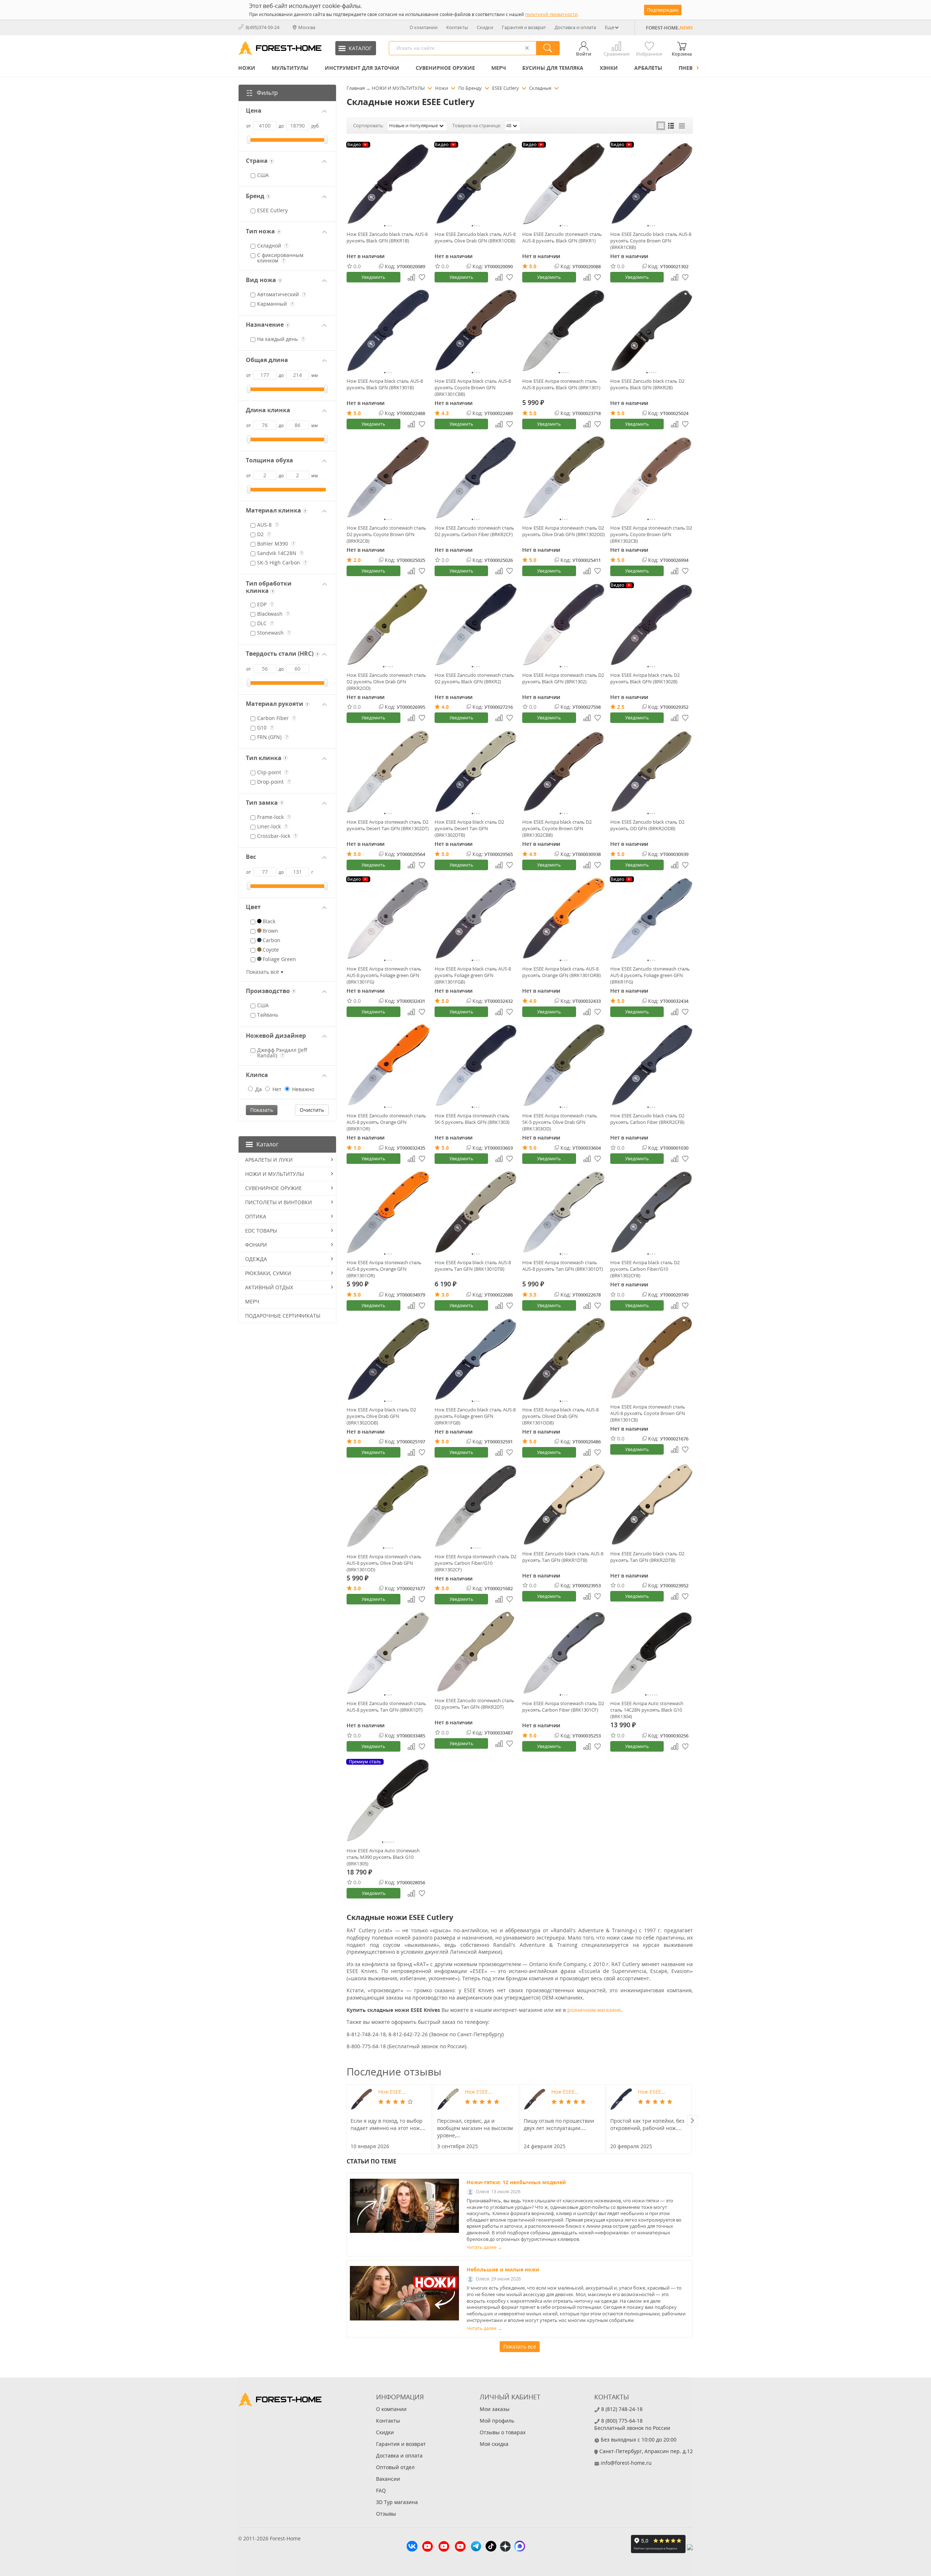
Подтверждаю (663, 10)
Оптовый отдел (395, 2467)
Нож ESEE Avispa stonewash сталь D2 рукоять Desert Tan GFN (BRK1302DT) (388, 825)
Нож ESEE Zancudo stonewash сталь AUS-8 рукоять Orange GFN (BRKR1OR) (386, 1122)
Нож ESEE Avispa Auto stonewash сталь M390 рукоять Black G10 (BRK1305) (383, 1857)
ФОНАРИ (256, 1245)
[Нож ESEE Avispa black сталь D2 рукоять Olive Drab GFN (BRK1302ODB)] (388, 1359)
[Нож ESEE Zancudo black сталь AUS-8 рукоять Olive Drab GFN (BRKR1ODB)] (476, 184)
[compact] (682, 126)
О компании (423, 27)
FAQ (381, 2490)
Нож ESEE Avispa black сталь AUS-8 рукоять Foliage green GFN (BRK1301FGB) (473, 975)
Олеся (482, 2192)
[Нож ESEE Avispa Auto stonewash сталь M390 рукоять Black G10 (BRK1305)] (388, 1800)
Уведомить (373, 277)
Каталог (267, 1144)
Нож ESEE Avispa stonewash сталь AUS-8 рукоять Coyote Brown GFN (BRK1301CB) (648, 1413)
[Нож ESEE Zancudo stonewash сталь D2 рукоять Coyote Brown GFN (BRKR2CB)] (388, 478)
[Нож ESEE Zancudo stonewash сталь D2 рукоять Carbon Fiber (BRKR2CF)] (476, 478)
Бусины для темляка (553, 68)
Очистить (312, 1110)
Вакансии (388, 2479)
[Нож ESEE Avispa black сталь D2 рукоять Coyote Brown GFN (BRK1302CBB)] (564, 771)
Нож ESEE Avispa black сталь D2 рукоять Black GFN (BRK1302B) (645, 678)
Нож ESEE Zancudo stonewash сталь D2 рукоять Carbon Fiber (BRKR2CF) (474, 531)
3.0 (445, 1295)
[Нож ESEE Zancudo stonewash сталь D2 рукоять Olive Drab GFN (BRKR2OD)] (388, 624)
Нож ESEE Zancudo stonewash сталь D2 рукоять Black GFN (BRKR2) (474, 678)
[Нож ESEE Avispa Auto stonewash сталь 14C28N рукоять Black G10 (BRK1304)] (652, 1653)
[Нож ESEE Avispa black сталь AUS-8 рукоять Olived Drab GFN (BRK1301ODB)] (564, 1359)
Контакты (457, 27)
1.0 (357, 1148)
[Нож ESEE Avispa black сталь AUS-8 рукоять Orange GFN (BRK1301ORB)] (564, 919)
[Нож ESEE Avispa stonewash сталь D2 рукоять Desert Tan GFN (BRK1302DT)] (388, 771)
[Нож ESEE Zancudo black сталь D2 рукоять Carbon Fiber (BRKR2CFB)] (652, 1065)
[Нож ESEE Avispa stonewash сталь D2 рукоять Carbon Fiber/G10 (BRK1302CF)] (476, 1506)
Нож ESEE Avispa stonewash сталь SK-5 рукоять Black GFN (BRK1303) (472, 1119)
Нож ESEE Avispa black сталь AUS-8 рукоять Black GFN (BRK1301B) (385, 384)
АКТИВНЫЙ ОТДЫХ (269, 1287)
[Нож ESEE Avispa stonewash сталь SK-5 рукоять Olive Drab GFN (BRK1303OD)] (564, 1065)
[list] (671, 126)
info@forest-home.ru (626, 2463)
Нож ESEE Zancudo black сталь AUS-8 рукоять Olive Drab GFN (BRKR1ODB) (475, 237)
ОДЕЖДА (256, 1259)
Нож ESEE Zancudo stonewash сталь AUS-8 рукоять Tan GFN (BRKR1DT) (386, 1707)
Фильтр (267, 93)
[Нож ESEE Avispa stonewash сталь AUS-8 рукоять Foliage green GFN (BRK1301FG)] (388, 919)
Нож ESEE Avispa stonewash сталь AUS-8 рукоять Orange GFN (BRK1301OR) (384, 1269)
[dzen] (505, 2547)
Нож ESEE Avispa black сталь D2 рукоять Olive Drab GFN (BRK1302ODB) (381, 1416)
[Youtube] (427, 2547)
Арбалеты (648, 68)
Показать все (520, 2346)
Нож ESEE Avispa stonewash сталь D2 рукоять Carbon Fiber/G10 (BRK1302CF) (476, 1563)
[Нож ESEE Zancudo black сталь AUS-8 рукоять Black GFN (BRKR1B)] (388, 184)
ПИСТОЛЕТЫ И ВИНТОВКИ (279, 1202)
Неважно (302, 1089)
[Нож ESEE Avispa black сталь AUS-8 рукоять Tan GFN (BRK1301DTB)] (476, 1212)
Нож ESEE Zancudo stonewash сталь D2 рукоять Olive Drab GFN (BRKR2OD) (386, 682)
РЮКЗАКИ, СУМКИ (268, 1273)
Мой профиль (497, 2421)
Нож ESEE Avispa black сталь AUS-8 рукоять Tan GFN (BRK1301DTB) (473, 1266)
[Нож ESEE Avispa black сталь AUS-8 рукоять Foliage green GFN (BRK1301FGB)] (476, 919)
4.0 (445, 707)
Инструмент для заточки (362, 68)
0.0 (357, 266)
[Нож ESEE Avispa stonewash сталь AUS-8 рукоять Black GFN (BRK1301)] (564, 331)
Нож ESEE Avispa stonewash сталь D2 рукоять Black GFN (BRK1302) (563, 678)
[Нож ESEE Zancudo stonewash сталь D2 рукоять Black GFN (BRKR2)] (476, 624)
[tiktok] (491, 2547)
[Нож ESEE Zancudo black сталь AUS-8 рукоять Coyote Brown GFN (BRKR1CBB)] (652, 184)
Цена (254, 111)
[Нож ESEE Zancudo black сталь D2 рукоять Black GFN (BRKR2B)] (652, 331)
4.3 (445, 413)
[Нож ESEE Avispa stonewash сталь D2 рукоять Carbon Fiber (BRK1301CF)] (564, 1653)
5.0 (533, 266)
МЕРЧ (499, 68)
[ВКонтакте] (412, 2547)
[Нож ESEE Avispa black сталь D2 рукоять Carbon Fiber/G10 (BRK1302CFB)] (652, 1212)
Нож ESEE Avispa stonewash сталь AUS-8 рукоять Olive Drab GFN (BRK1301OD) (384, 1563)
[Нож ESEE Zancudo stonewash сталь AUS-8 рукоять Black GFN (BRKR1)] (564, 184)
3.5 (533, 1295)
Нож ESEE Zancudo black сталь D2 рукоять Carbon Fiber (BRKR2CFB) (647, 1119)
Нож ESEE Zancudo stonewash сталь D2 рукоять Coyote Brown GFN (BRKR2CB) (386, 534)
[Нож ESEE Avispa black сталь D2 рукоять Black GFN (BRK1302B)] (652, 624)
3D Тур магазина (397, 2502)
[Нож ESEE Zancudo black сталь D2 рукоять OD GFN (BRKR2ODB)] (652, 771)
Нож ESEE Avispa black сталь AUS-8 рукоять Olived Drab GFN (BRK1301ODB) (560, 1416)
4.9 (533, 854)
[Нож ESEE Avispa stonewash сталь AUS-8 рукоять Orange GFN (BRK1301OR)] (388, 1212)
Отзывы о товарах (503, 2432)
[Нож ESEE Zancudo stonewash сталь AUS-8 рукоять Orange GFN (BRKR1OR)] (388, 1065)
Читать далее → (484, 2247)
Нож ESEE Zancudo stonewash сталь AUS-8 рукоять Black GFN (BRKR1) (562, 237)
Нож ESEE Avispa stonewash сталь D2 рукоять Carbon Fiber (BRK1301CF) (563, 1707)
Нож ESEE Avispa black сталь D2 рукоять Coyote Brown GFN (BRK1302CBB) (557, 828)
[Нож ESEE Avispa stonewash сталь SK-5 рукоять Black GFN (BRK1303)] (476, 1065)
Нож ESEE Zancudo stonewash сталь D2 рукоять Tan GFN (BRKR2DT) (474, 1704)
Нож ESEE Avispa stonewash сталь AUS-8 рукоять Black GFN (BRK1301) (561, 384)
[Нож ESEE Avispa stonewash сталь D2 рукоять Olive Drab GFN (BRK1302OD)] (564, 478)
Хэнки (609, 68)
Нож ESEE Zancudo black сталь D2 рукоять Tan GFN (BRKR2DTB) (647, 1557)
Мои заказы (495, 2409)
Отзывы (386, 2514)
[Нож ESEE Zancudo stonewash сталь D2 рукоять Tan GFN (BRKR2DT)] (476, 1651)
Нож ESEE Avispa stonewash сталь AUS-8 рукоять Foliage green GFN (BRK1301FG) (384, 975)
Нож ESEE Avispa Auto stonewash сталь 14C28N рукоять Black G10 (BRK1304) (647, 1710)
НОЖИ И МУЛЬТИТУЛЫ (275, 1174)
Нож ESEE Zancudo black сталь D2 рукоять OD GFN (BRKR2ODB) (647, 825)
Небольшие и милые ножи (503, 2269)
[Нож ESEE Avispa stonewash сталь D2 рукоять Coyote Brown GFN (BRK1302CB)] (652, 478)
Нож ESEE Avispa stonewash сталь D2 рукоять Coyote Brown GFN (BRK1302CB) (651, 534)
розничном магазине (594, 2010)
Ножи (247, 68)
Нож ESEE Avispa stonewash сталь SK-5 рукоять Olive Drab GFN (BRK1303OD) (560, 1122)
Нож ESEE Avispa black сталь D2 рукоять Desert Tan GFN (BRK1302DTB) (469, 828)
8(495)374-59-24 (262, 27)
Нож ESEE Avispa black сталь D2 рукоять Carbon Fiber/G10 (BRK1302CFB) (645, 1269)
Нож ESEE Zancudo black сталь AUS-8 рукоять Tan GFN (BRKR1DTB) (563, 1557)
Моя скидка (494, 2444)
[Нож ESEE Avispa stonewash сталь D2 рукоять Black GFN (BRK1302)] (564, 624)
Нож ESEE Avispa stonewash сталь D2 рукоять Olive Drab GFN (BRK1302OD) (564, 531)
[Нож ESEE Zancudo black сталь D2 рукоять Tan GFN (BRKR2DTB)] (652, 1504)
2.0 (357, 560)
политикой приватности (551, 14)
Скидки (485, 27)
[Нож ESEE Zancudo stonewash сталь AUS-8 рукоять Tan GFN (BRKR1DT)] (388, 1653)
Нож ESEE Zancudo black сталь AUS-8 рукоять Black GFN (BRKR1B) (387, 237)
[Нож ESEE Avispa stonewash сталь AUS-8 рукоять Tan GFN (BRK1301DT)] (564, 1212)
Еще (610, 27)
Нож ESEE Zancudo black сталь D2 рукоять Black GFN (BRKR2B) (647, 384)
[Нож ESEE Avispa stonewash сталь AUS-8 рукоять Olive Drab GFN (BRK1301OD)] (388, 1506)
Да (258, 1089)
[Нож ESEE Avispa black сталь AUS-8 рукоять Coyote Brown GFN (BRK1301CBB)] (476, 331)
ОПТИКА (256, 1216)
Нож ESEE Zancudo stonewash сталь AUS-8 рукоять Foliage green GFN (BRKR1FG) (650, 975)
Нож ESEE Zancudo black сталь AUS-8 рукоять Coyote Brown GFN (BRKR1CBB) (651, 241)
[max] (520, 2547)
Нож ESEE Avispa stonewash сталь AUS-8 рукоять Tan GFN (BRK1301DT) (563, 1266)
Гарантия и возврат (524, 27)
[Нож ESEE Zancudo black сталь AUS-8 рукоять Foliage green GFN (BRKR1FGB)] (476, 1359)
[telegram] (476, 2547)
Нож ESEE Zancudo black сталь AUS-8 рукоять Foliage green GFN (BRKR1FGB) (475, 1416)
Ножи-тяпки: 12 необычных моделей (516, 2182)
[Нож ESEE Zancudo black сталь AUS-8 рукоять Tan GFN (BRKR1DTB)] (564, 1504)
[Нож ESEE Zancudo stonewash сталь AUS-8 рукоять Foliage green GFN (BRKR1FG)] (652, 919)
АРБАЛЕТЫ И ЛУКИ (269, 1160)
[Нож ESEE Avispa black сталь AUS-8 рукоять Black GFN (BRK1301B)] (388, 331)
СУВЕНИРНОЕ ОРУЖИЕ (445, 68)
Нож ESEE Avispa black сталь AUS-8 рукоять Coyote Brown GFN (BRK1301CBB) (473, 387)
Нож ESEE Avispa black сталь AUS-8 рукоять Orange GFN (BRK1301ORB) (562, 972)
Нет (276, 1089)
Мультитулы (290, 68)
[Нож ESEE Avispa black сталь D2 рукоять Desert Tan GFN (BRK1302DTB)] (476, 771)
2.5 (621, 707)
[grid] (661, 126)
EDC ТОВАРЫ (261, 1231)
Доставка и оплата (575, 27)
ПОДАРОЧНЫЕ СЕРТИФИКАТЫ (283, 1316)
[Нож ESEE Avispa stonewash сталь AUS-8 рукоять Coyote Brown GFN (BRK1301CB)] (652, 1358)
